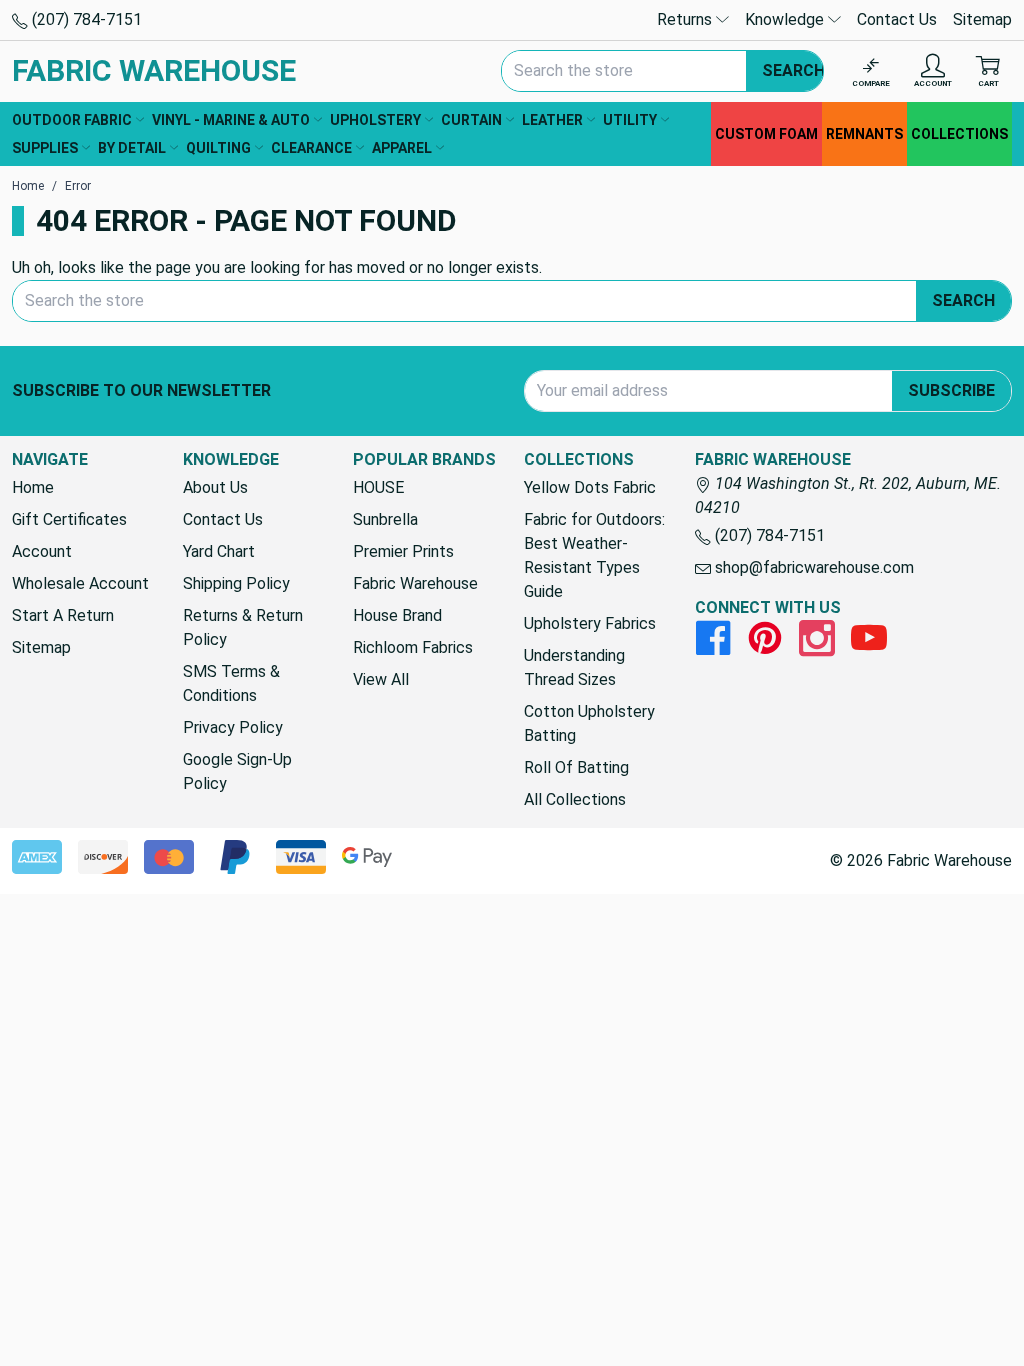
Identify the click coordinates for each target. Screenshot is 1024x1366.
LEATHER (552, 120)
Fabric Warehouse (415, 583)
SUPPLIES (45, 148)
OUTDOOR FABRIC (72, 120)
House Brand (397, 615)
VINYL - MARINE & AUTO (231, 120)
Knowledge (786, 19)
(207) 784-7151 (85, 19)
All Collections (575, 799)
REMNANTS (864, 134)
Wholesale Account (80, 583)
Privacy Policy (233, 727)
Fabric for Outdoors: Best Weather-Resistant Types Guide (594, 555)
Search (793, 70)
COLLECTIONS (959, 134)
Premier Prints (403, 551)
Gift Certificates (69, 519)
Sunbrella (385, 519)
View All (381, 679)
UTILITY (630, 120)
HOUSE (378, 487)
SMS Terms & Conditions (231, 683)
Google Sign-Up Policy (237, 771)
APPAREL (402, 148)
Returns (686, 19)
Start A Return (63, 615)
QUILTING (218, 148)
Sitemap (982, 19)
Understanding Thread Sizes (574, 667)
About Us (215, 487)
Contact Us (897, 19)
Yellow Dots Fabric (590, 487)
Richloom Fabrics (413, 647)
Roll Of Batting (576, 767)
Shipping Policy (236, 583)
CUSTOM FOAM (766, 134)
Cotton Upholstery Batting (589, 723)
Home (33, 487)
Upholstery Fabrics (590, 623)
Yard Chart (219, 551)
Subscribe (951, 390)
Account (42, 551)
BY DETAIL (132, 148)
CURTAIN (471, 120)
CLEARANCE (311, 148)
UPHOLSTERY (375, 120)
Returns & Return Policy (243, 627)
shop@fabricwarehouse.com (812, 567)
